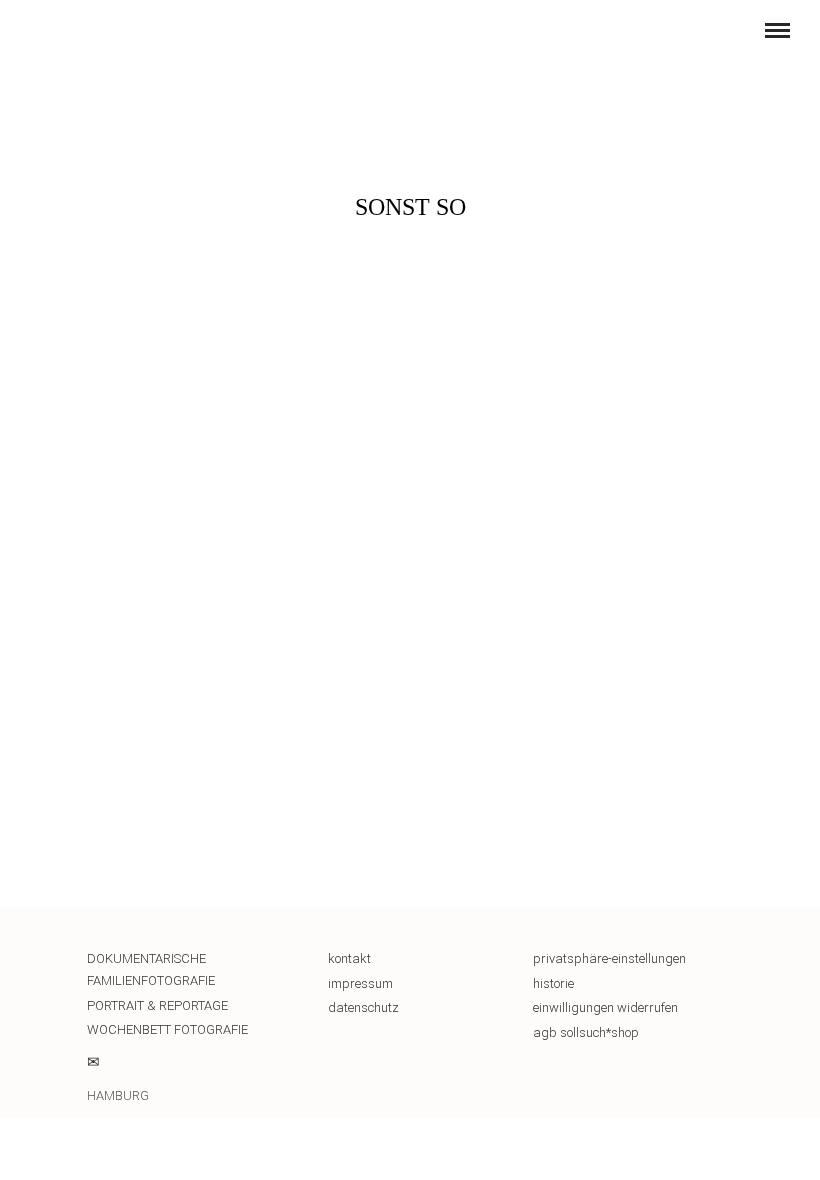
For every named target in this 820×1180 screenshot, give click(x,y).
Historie (553, 983)
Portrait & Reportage (157, 1005)
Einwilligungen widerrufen (605, 1007)
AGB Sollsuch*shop (586, 1032)
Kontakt (349, 958)
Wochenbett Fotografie (167, 1029)
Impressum (360, 983)
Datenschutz (363, 1007)
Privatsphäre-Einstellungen (609, 958)
